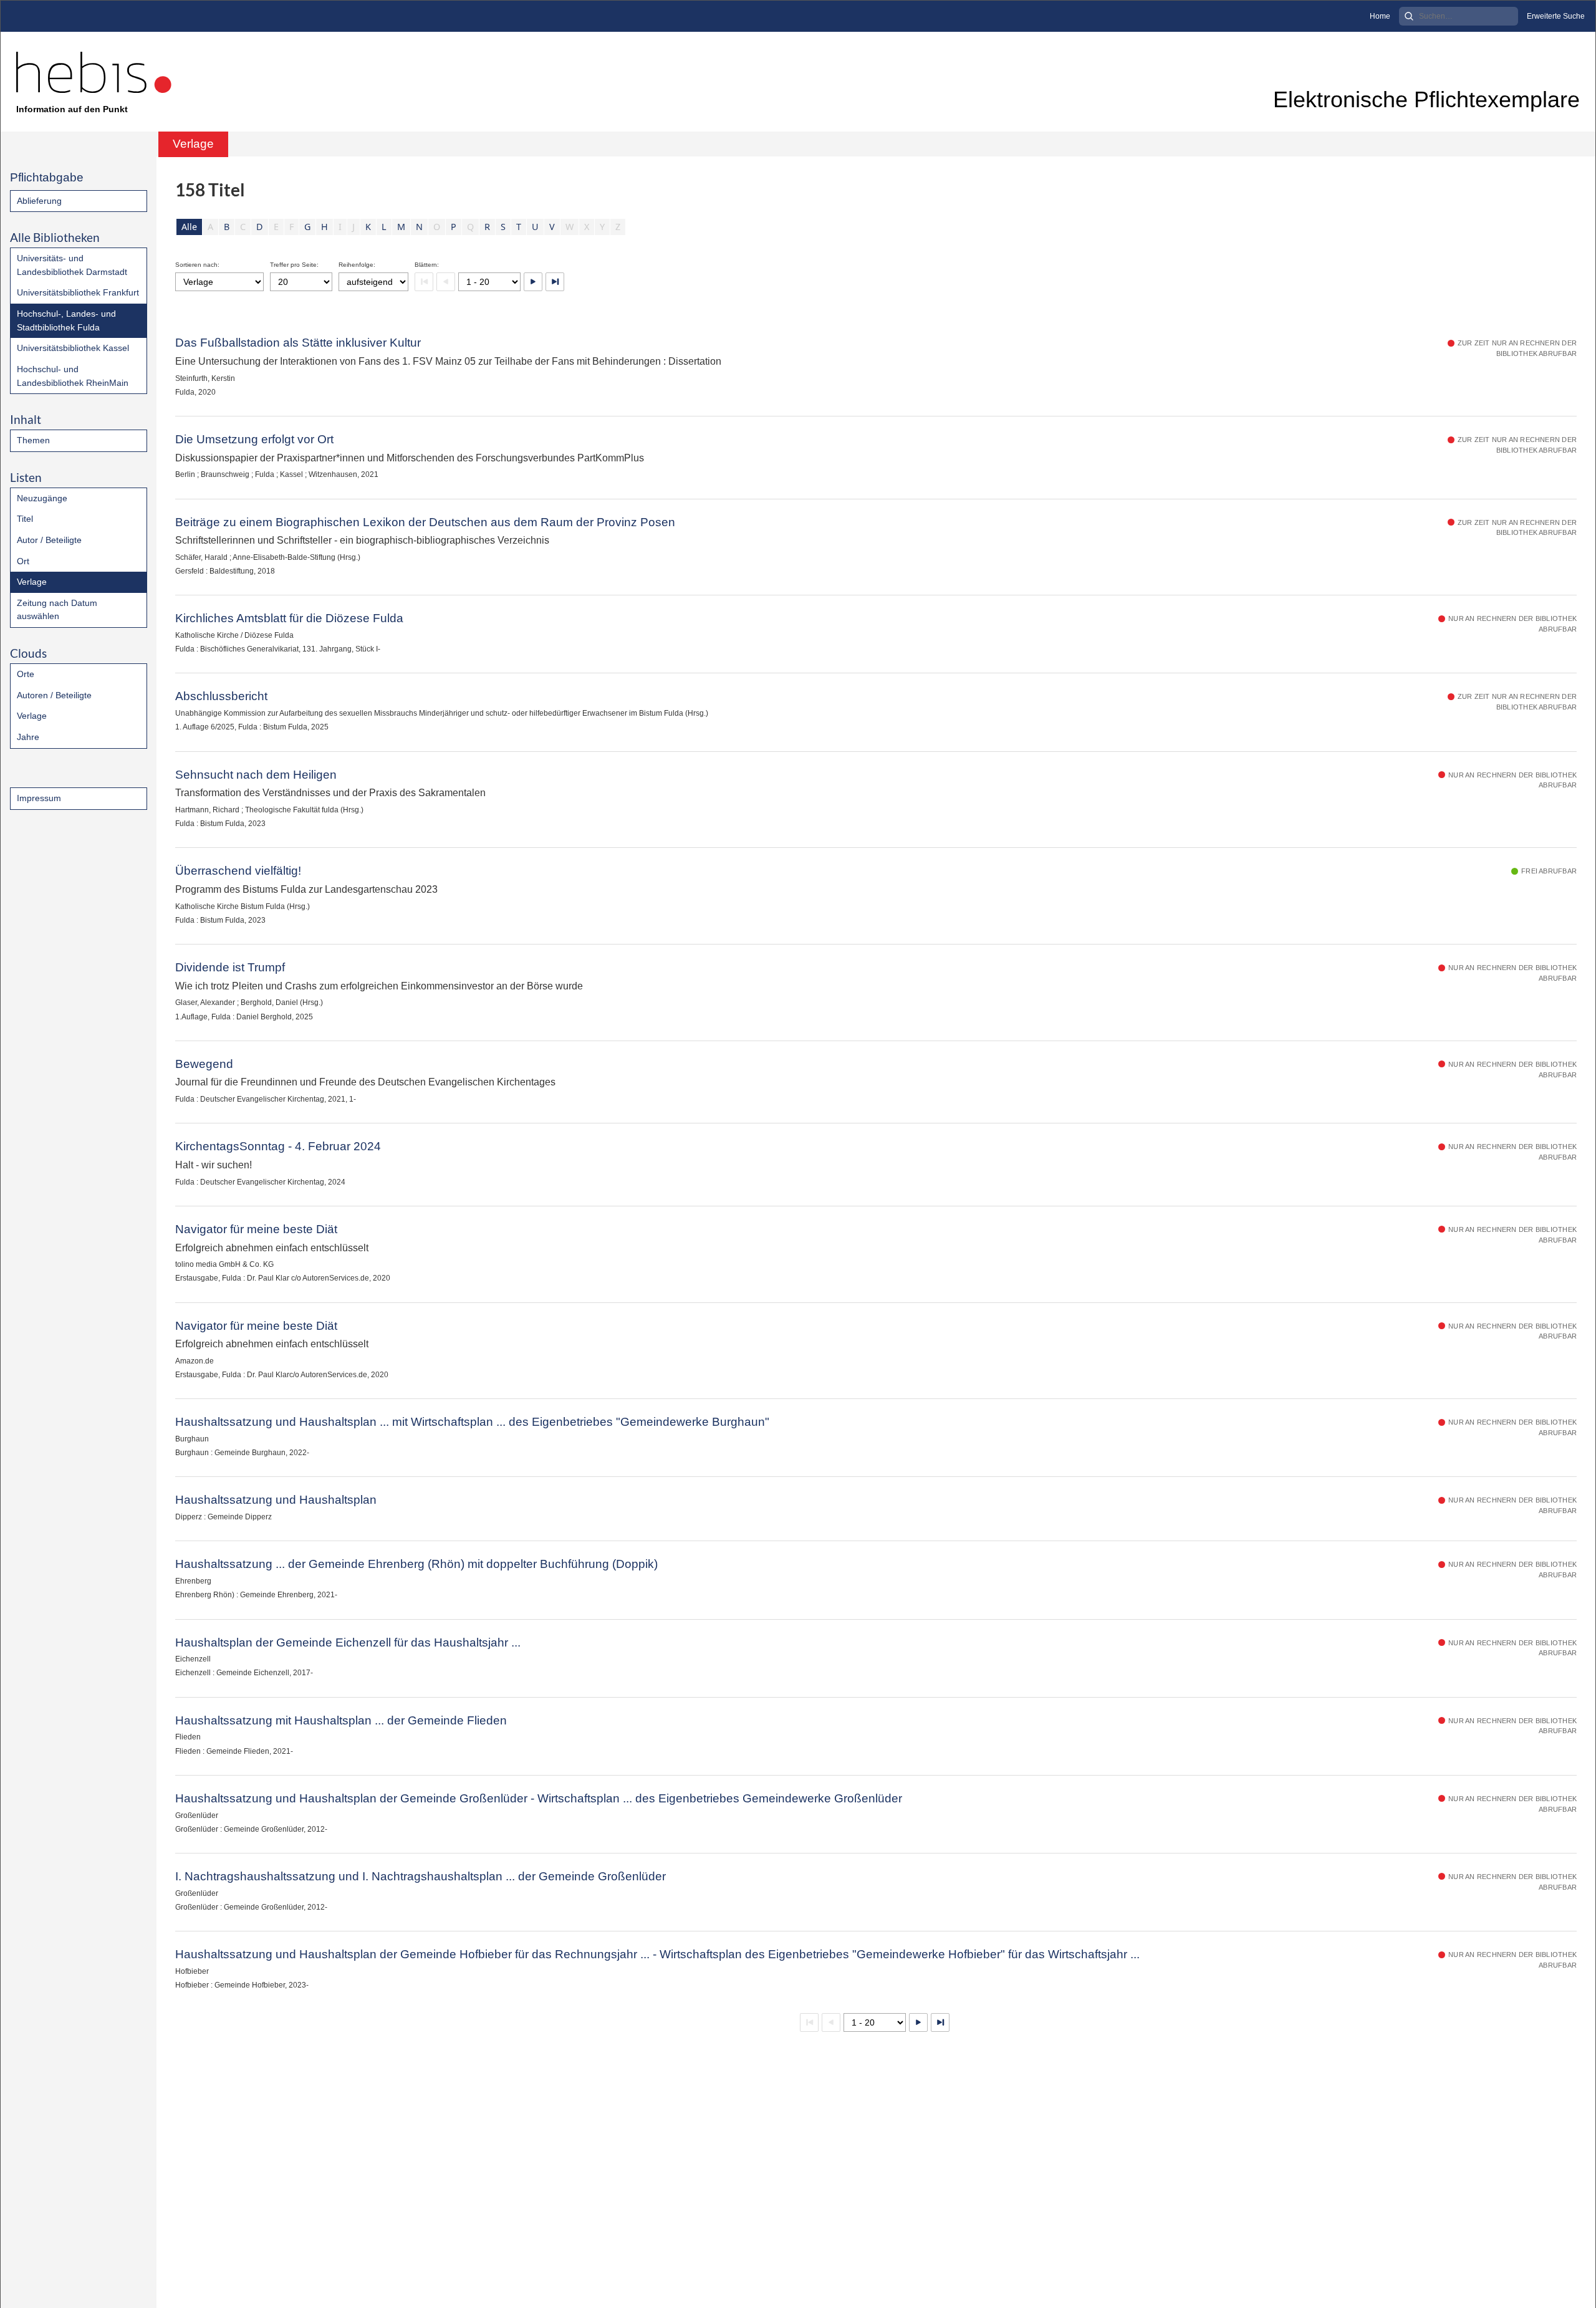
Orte (26, 674)
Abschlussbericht (221, 696)
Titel (25, 519)
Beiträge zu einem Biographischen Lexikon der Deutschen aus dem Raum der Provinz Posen (425, 522)
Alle (189, 227)
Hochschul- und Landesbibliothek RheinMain (73, 376)
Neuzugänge (42, 498)
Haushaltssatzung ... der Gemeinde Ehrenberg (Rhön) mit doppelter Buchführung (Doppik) (416, 1564)
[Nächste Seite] (533, 282)
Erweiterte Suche (1556, 16)
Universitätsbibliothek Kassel (73, 348)
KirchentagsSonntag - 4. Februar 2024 (278, 1146)
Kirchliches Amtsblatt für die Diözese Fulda (289, 618)
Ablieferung (39, 201)
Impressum (39, 798)
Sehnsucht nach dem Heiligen (256, 775)
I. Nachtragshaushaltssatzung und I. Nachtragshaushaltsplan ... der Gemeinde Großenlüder (421, 1876)
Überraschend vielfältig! (238, 871)
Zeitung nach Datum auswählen (57, 610)
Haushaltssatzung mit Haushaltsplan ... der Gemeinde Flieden (341, 1720)
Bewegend (204, 1064)
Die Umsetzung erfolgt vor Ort (254, 439)
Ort (23, 561)
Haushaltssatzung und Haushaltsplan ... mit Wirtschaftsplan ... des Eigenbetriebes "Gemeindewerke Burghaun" (472, 1422)
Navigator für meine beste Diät (256, 1229)
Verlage (32, 582)
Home (1380, 16)
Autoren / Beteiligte (54, 695)
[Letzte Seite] (555, 282)
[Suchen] (1409, 16)
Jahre (28, 737)
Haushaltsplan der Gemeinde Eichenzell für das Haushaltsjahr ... (348, 1642)
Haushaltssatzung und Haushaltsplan (276, 1500)
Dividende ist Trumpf (230, 967)
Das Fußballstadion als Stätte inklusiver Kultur (298, 343)
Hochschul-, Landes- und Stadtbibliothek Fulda (66, 320)
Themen (33, 440)
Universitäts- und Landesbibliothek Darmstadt (72, 265)
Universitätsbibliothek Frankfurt (78, 292)
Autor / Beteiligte (49, 540)
